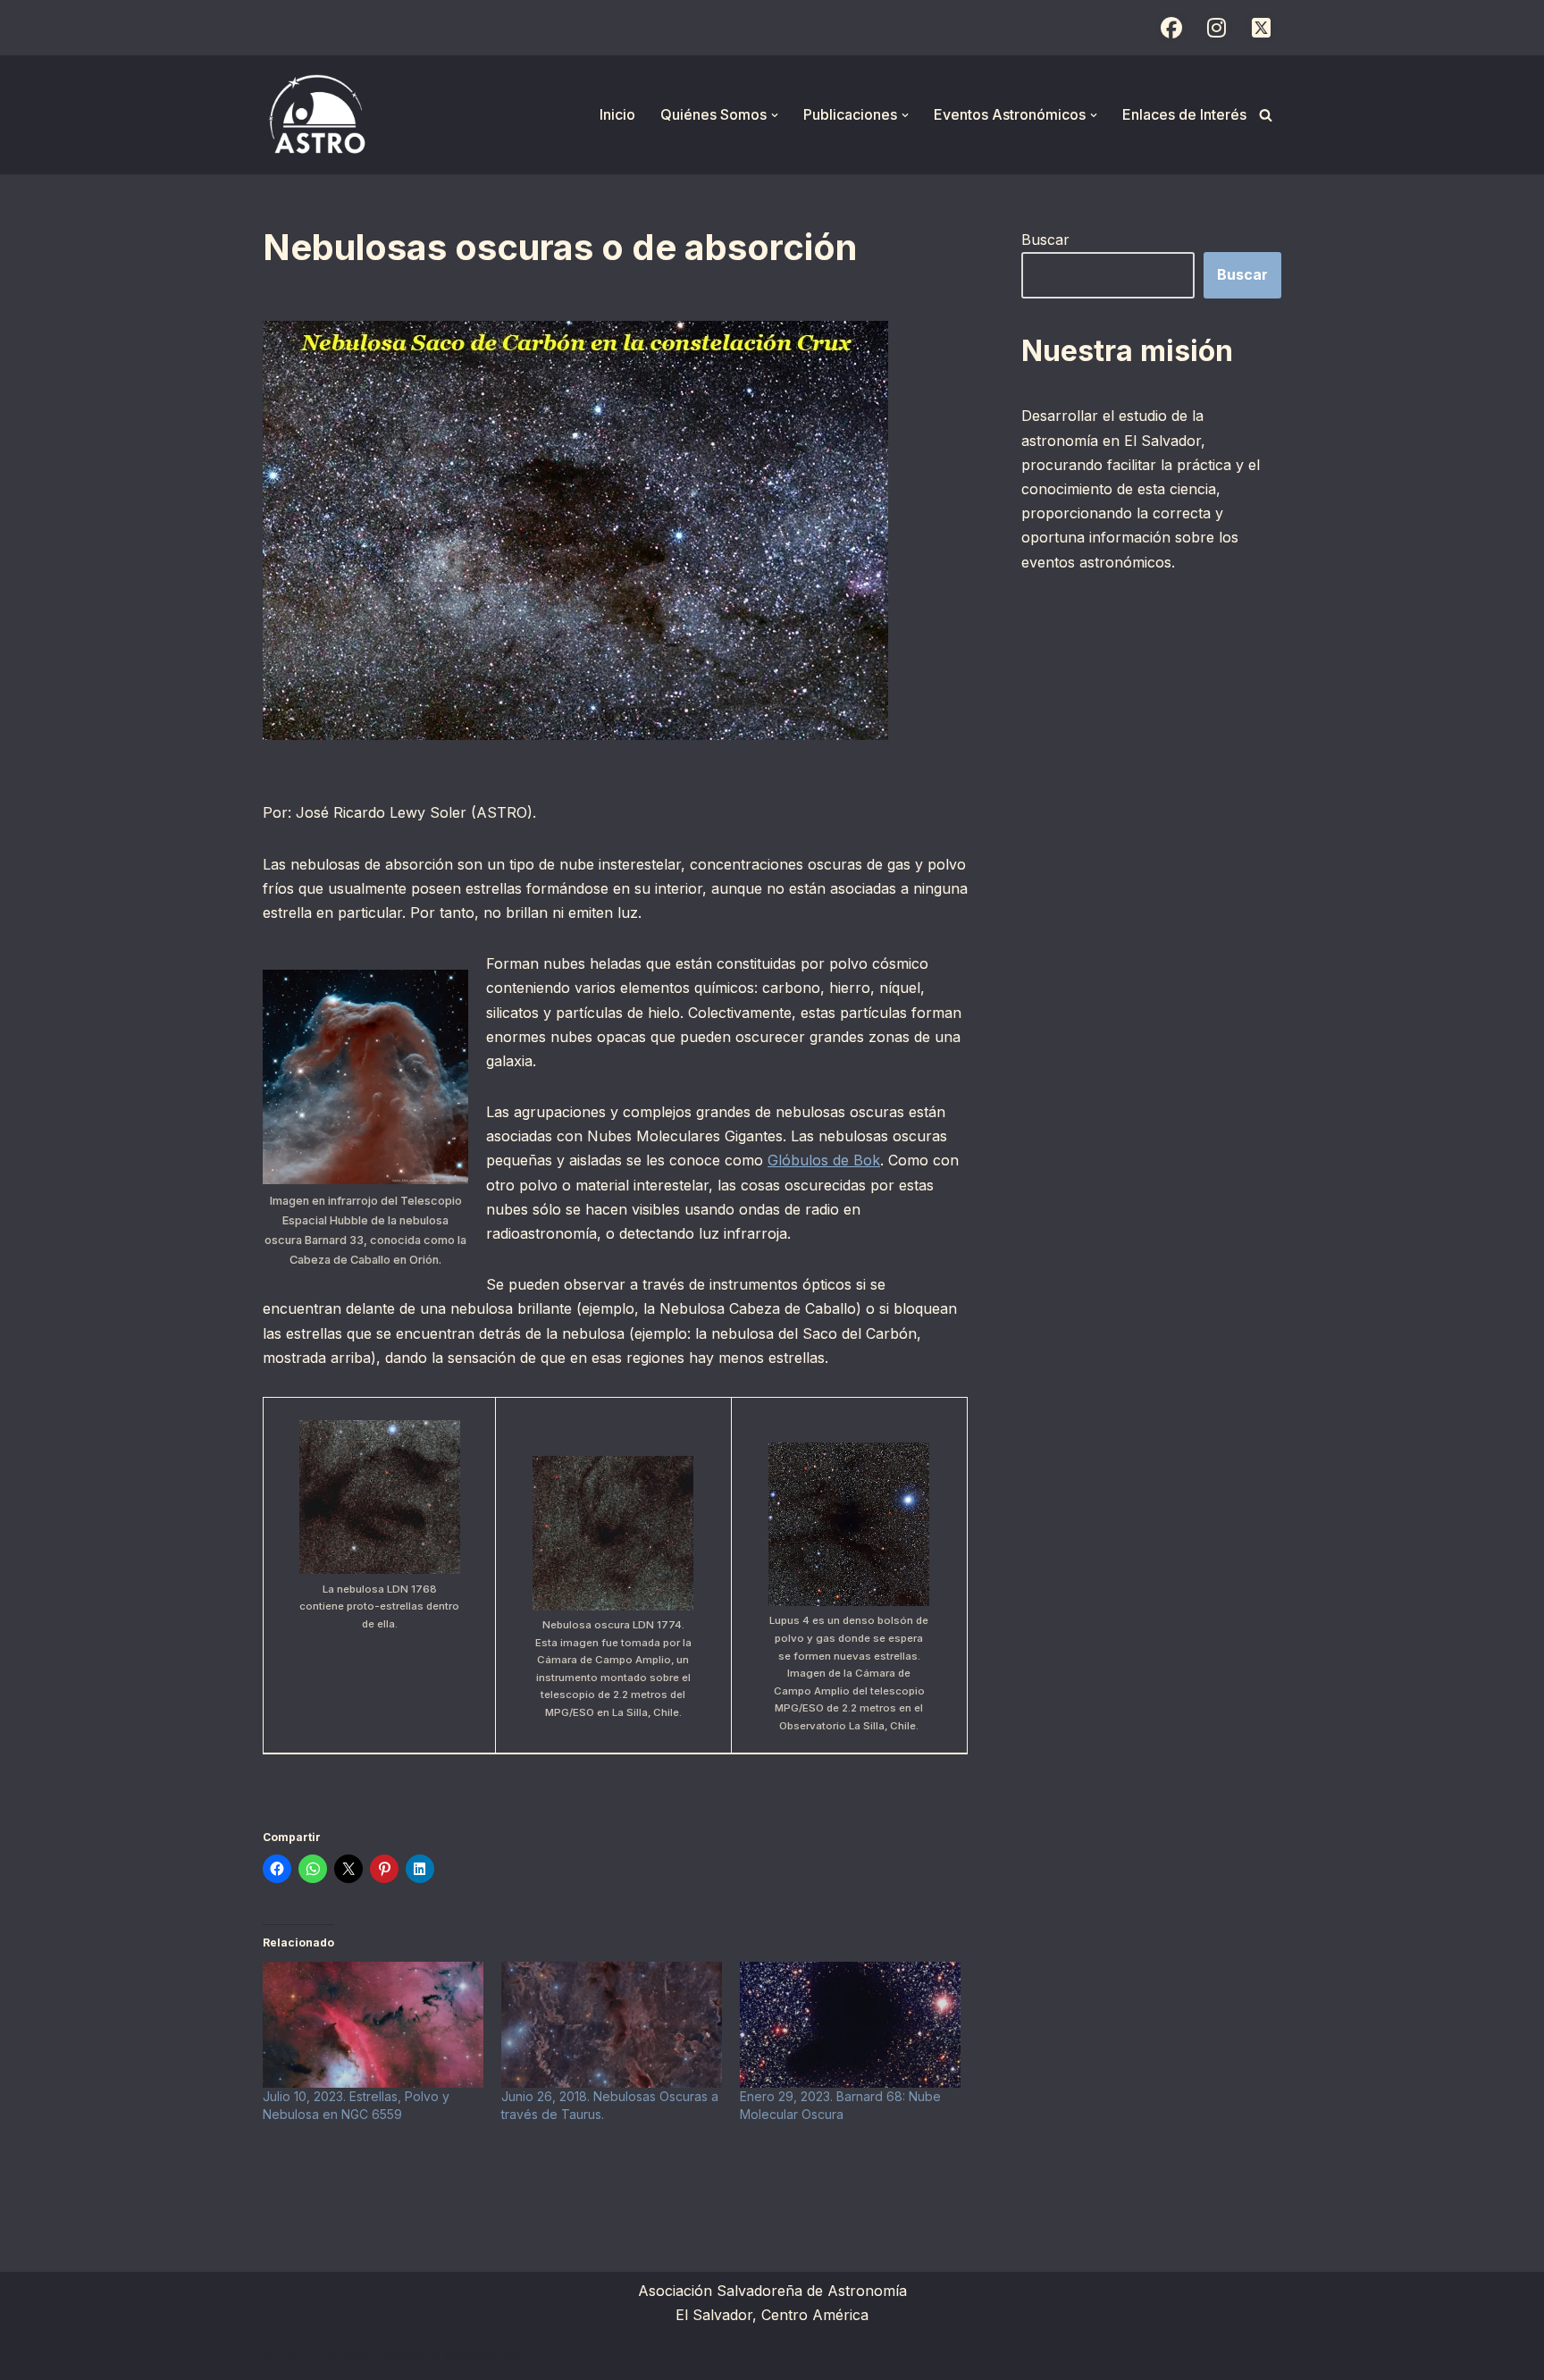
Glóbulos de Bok (824, 1160)
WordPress (482, 2357)
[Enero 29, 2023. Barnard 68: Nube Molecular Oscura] (850, 2025)
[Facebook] (1171, 28)
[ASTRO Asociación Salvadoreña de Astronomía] (316, 115)
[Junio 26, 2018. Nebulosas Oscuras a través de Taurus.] (612, 2025)
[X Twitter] (1261, 28)
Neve (281, 2357)
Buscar (1045, 240)
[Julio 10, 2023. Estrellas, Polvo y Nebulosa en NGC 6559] (373, 2025)
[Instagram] (1216, 28)
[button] (775, 115)
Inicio (617, 114)
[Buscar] (1266, 115)
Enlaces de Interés (1184, 114)
